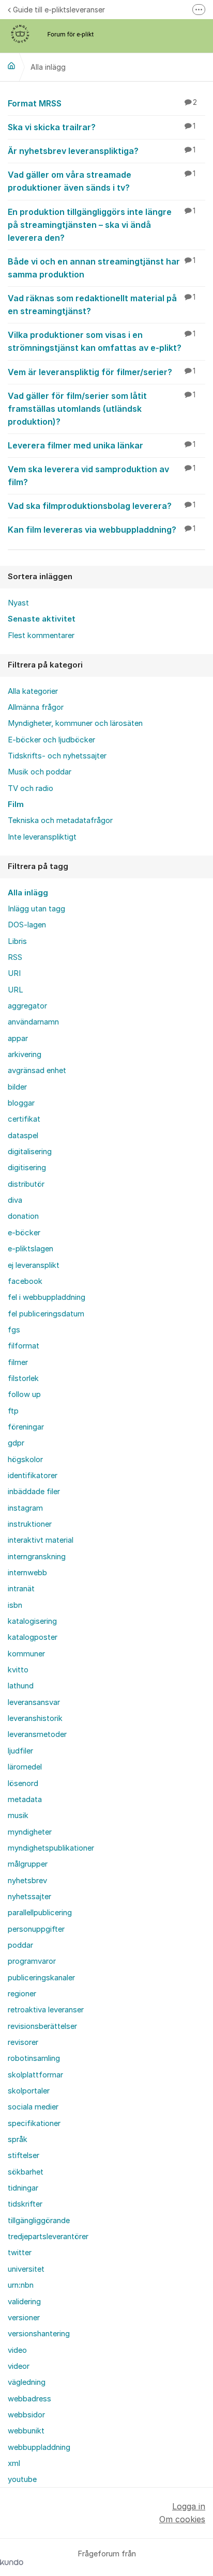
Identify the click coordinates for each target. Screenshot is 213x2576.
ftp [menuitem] (13, 1411)
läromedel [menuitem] (25, 1767)
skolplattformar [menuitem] (35, 2075)
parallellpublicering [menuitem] (40, 1913)
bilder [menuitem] (17, 1087)
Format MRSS (102, 103)
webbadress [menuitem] (29, 2399)
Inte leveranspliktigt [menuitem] (42, 837)
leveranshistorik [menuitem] (35, 1718)
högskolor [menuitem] (25, 1460)
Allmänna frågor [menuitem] (36, 707)
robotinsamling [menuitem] (34, 2058)
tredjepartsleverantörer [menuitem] (48, 2237)
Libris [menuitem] (17, 941)
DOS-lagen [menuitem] (27, 925)
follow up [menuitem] (24, 1394)
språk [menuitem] (18, 2139)
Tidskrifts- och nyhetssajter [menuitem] (57, 756)
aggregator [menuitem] (27, 1006)
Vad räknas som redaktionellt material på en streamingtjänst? (102, 305)
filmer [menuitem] (18, 1362)
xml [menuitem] (14, 2463)
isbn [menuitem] (15, 1605)
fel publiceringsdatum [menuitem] (46, 1314)
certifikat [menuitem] (24, 1119)
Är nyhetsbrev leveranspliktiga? (102, 151)
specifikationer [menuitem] (34, 2123)
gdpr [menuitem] (16, 1443)
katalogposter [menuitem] (33, 1637)
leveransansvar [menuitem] (34, 1702)
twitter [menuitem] (20, 2253)
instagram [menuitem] (25, 1508)
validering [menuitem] (24, 2302)
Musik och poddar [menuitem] (40, 772)
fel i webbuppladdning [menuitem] (47, 1297)
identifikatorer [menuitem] (33, 1476)
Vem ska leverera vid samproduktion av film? (102, 476)
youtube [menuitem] (22, 2479)
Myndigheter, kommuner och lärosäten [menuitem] (75, 723)
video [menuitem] (17, 2350)
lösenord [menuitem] (23, 1783)
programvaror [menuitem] (32, 1961)
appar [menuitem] (18, 1038)
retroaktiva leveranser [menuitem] (46, 2010)
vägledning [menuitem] (27, 2382)
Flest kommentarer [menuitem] (41, 635)
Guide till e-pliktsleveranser (59, 10)
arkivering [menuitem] (25, 1054)
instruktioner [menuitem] (30, 1524)
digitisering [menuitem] (27, 1168)
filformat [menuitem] (24, 1346)
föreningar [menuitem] (26, 1427)
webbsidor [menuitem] (26, 2415)
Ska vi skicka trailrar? (102, 127)
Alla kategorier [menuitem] (33, 691)
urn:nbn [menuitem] (21, 2285)
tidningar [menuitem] (23, 2188)
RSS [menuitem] (15, 957)
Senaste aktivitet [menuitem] (42, 619)
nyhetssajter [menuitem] (29, 1897)
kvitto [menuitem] (18, 1670)
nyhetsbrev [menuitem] (27, 1881)
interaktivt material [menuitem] (41, 1540)
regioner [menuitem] (22, 1994)
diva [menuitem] (15, 1200)
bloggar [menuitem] (21, 1103)
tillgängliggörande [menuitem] (39, 2221)
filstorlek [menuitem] (23, 1378)
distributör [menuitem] (26, 1184)
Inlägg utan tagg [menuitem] (36, 909)
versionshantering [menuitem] (39, 2334)
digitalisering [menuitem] (30, 1152)
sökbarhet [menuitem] (26, 2172)
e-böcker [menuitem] (24, 1233)
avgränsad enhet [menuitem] (37, 1070)
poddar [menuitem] (20, 1945)
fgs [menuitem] (14, 1330)
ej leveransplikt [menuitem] (34, 1265)
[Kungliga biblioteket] (11, 66)
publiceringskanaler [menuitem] (41, 1978)
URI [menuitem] (14, 973)
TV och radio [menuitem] (31, 788)
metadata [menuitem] (25, 1799)
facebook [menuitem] (25, 1281)
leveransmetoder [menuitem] (37, 1734)
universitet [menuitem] (26, 2269)
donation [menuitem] (23, 1216)
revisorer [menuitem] (23, 2042)
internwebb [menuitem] (27, 1573)
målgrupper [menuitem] (28, 1864)
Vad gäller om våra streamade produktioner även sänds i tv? (102, 181)
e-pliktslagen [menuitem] (31, 1249)
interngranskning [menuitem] (37, 1557)
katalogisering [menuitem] (32, 1621)
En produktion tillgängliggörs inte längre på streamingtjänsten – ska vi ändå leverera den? (102, 225)
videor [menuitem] (19, 2366)
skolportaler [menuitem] (29, 2091)
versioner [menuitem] (24, 2318)
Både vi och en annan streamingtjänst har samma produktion (102, 268)
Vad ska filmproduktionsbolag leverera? (102, 506)
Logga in (189, 2506)
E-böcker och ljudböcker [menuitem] (51, 740)
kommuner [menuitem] (26, 1654)
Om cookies (182, 2519)
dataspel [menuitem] (23, 1136)
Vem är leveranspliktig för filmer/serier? (102, 372)
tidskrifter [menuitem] (25, 2204)
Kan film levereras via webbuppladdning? (102, 530)
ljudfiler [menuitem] (20, 1751)
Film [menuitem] (16, 804)
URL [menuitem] (16, 990)
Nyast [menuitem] (18, 603)
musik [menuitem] (18, 1815)
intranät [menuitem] (21, 1589)
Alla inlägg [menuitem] (28, 893)
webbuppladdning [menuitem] (39, 2447)
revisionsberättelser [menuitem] (42, 2026)
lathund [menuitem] (21, 1686)
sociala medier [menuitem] (33, 2107)
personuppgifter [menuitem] (36, 1929)
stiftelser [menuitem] (24, 2155)
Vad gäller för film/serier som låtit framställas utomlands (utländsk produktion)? (102, 409)
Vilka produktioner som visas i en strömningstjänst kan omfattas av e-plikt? (102, 341)
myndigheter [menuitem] (30, 1832)
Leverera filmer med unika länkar (102, 445)
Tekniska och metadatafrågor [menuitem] (60, 820)
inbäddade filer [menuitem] (34, 1492)
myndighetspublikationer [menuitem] (51, 1848)
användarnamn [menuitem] (33, 1022)
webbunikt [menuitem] (26, 2431)
